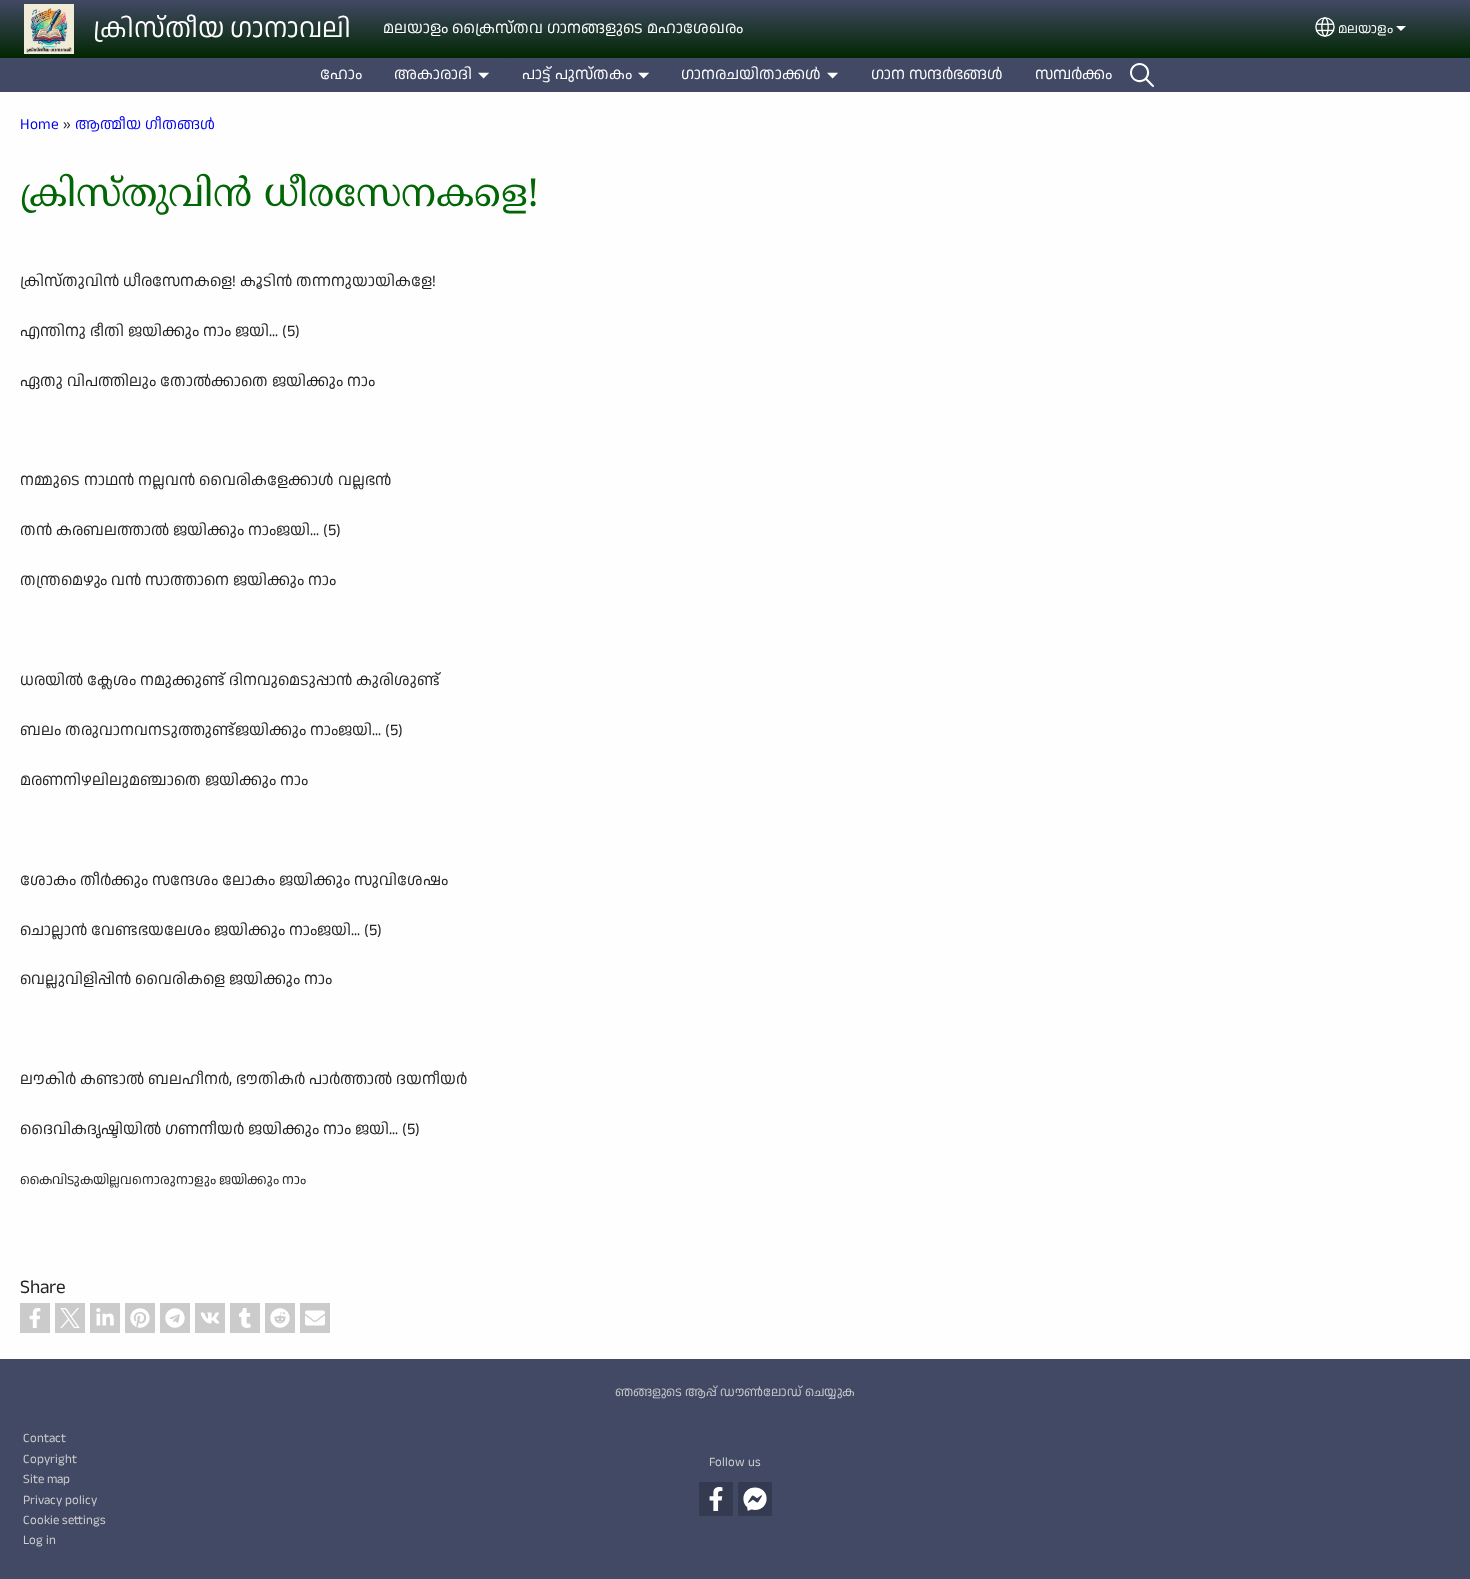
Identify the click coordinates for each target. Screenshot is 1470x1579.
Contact (44, 1438)
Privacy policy (60, 1500)
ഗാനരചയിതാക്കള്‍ (751, 74)
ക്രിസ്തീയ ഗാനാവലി (222, 29)
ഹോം (341, 74)
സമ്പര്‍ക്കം (1073, 74)
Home (39, 124)
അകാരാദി (433, 74)
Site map (46, 1479)
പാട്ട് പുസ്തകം (577, 74)
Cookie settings (64, 1520)
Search (1142, 75)
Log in (39, 1540)
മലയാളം (1365, 29)
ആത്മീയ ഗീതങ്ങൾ (145, 124)
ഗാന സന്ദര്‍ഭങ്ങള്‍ (937, 74)
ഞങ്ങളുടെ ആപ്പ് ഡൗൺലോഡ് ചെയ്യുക (735, 1392)
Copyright (50, 1459)
